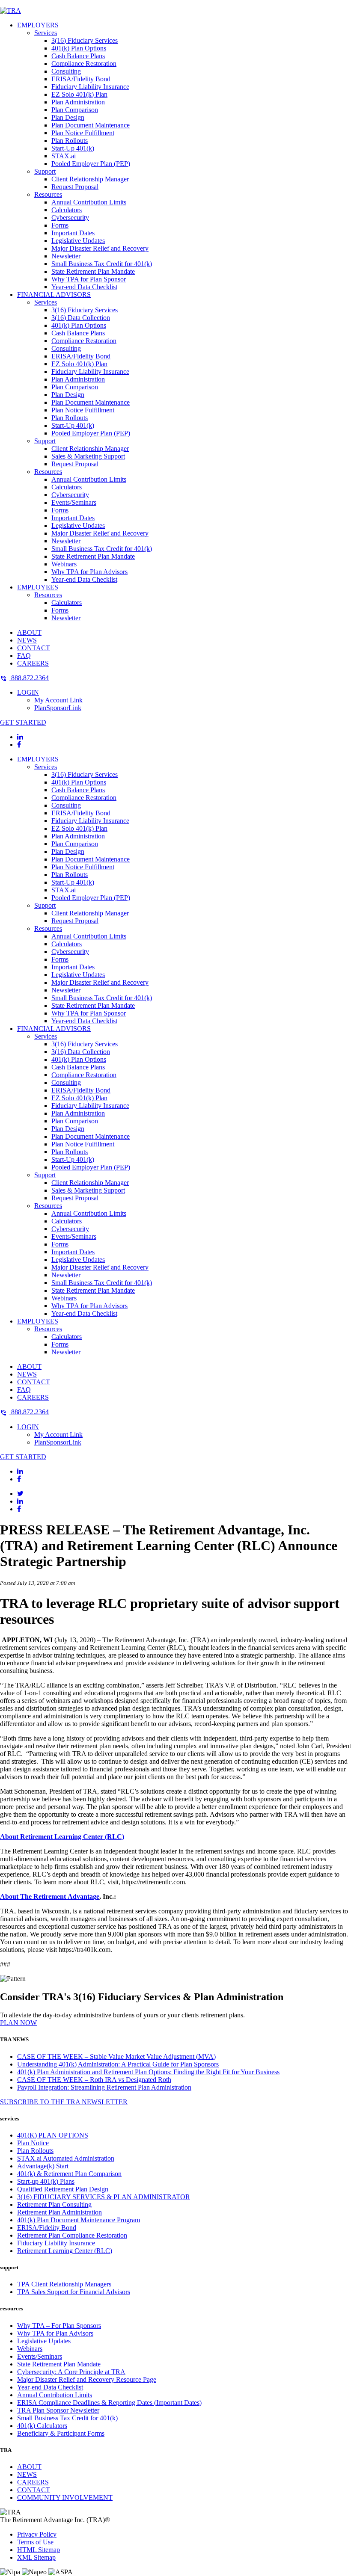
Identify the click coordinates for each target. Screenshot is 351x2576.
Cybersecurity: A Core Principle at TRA (71, 2372)
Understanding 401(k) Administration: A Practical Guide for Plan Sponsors (118, 2064)
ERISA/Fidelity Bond (81, 79)
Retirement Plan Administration (59, 2212)
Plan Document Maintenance (91, 125)
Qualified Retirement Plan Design (63, 2189)
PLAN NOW (18, 2023)
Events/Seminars (74, 502)
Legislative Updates (78, 241)
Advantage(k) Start (43, 2166)
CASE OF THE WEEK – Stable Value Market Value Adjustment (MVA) (116, 2056)
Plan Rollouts (70, 141)
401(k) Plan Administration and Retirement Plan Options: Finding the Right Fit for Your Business (148, 2072)
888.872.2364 (29, 678)
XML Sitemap (36, 2557)
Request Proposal (75, 187)
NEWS (27, 640)
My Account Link (58, 700)
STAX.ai (64, 156)
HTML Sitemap (39, 2550)
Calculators (67, 210)
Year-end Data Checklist (84, 287)
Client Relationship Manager (90, 179)
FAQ (24, 656)
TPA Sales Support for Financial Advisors (74, 2292)
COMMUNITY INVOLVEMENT (65, 2498)
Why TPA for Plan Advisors (89, 572)
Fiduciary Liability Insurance (90, 87)
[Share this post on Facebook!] (19, 1509)
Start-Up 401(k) (73, 148)
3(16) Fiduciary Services (85, 40)
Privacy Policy (37, 2534)
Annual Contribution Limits (89, 202)
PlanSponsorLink (58, 708)
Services (46, 33)
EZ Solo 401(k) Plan (79, 94)
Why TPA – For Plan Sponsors (59, 2326)
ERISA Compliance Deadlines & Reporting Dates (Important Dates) (109, 2403)
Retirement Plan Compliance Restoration (72, 2235)
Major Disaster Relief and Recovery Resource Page (87, 2379)
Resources (48, 194)
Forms (60, 225)
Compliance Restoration (84, 64)
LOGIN (28, 692)
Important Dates (73, 233)
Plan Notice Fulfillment (83, 133)
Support (45, 171)
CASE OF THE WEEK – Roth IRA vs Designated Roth (94, 2080)
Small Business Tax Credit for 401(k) (102, 264)
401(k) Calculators (42, 2426)
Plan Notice (33, 2143)
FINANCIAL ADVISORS (54, 295)
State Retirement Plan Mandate (93, 271)
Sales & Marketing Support (88, 456)
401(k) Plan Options (79, 48)
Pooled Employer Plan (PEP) (91, 164)
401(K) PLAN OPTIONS (53, 2135)
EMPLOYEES (38, 587)
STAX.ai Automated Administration (66, 2158)
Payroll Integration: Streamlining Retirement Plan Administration (104, 2087)
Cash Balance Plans (78, 56)
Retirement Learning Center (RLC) (65, 2251)
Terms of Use (35, 2542)
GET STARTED (23, 722)
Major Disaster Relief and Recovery (100, 248)
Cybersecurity (70, 218)
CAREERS (33, 663)
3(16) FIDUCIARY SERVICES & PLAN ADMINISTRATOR (104, 2197)
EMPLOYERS (38, 25)
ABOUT (29, 632)
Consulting (66, 71)
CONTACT (34, 648)
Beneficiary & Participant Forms (61, 2433)
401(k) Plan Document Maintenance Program (79, 2220)
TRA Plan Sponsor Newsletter (58, 2410)
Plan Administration (78, 102)
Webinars (64, 564)
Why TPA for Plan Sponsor (89, 279)
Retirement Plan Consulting (54, 2204)
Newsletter (66, 256)
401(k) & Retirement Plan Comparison (69, 2174)
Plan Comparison (75, 110)
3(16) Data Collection (81, 318)
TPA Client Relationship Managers (64, 2284)
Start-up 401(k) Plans (46, 2181)
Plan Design (68, 117)
